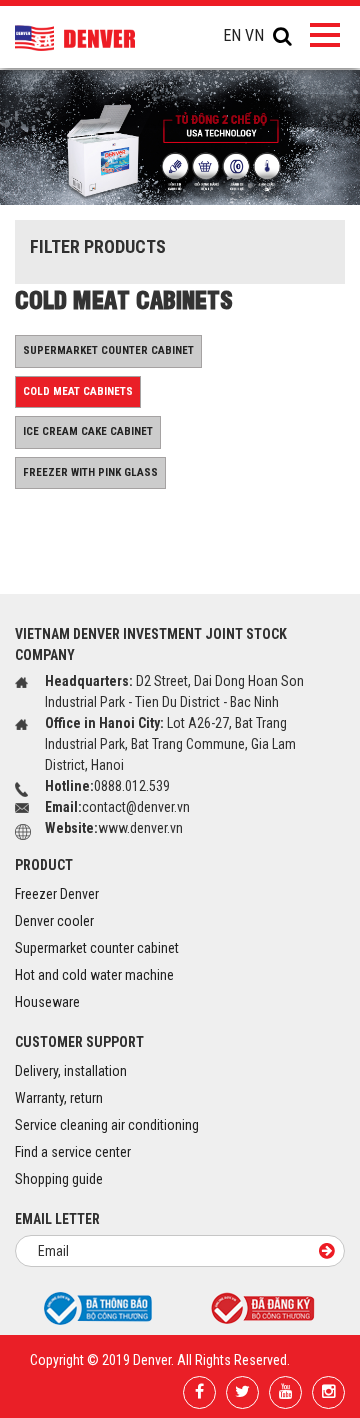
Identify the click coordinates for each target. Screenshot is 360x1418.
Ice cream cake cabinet (88, 431)
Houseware (47, 1002)
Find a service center (73, 1152)
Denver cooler (54, 921)
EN (232, 35)
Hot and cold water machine (94, 975)
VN (254, 35)
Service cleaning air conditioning (107, 1125)
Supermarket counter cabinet (108, 350)
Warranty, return (59, 1098)
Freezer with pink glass (90, 472)
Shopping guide (59, 1179)
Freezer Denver (57, 894)
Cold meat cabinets (78, 391)
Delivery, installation (71, 1071)
